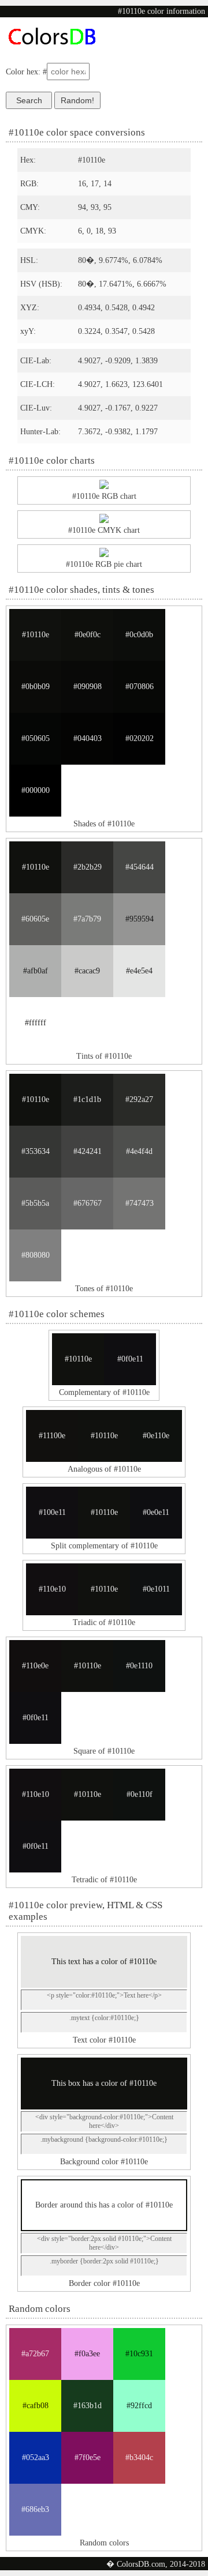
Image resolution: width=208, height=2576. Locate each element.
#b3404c (139, 2457)
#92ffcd (139, 2406)
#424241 (88, 1151)
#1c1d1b (87, 1099)
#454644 (140, 867)
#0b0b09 (36, 687)
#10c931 (139, 2354)
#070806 (140, 687)
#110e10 (52, 1589)
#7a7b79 (87, 919)
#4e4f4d (139, 1151)
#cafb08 (36, 2406)
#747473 (140, 1203)
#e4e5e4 (139, 971)
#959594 (140, 919)
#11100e (52, 1436)
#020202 (140, 738)
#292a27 (139, 1099)
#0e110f (140, 1794)
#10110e (36, 635)
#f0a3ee (87, 2354)
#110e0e (35, 1666)
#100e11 (52, 1512)
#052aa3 (36, 2457)
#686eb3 (35, 2509)
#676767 (88, 1203)
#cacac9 (87, 971)
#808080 (36, 1255)
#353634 (36, 1151)
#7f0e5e (88, 2457)
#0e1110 (139, 1666)
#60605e (35, 919)
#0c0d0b (139, 635)
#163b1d (88, 2406)
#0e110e (156, 1436)
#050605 (36, 738)
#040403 (88, 738)
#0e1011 (156, 1589)
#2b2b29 (88, 867)
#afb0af (36, 971)
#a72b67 (35, 2354)
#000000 (36, 790)
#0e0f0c (88, 635)
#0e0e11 (156, 1512)
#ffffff (36, 1023)
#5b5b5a (35, 1203)
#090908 (88, 687)
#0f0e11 (130, 1359)
